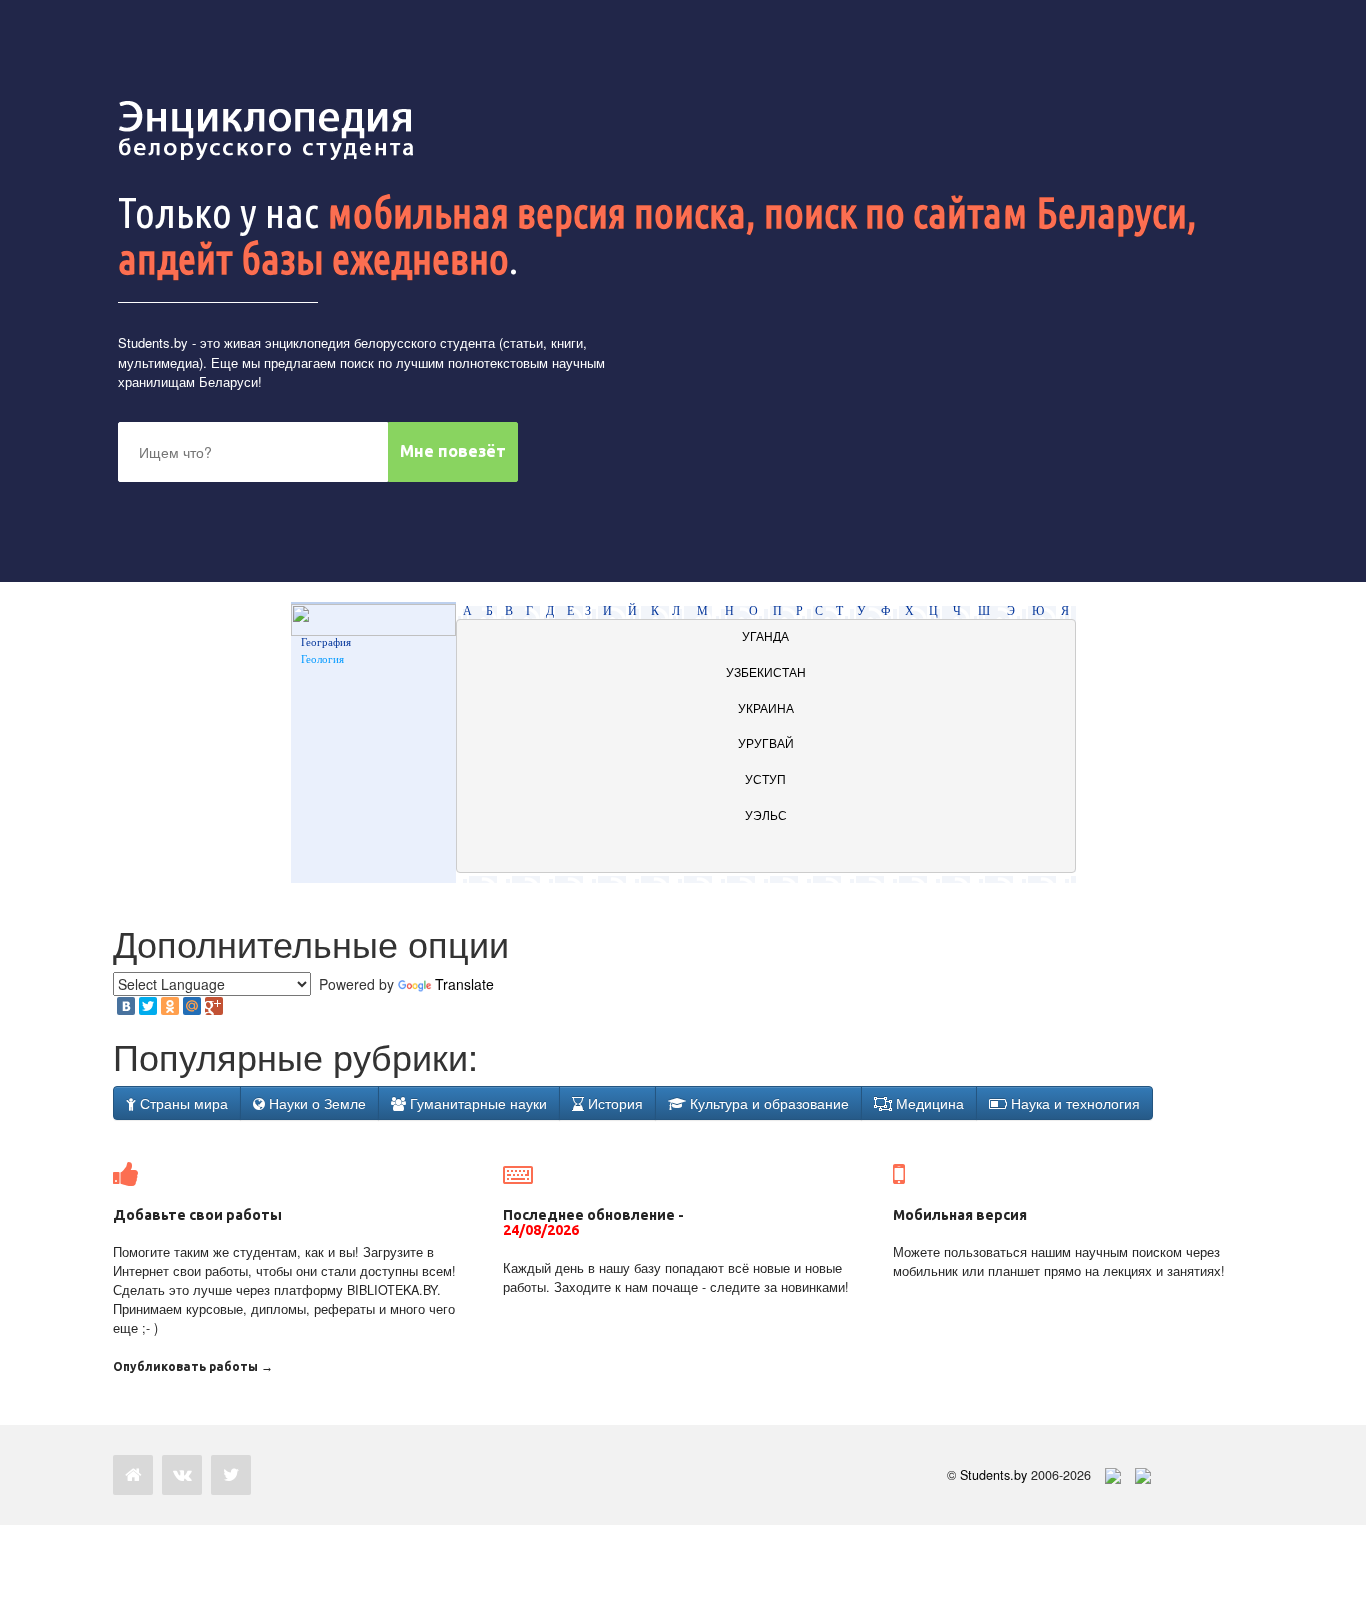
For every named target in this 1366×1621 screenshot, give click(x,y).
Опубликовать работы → (193, 1366)
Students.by (153, 342)
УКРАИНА (766, 709)
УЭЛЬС (766, 816)
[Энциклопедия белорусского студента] (268, 130)
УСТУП (765, 780)
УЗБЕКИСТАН (766, 673)
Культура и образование (767, 1103)
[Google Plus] (214, 1006)
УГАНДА (765, 637)
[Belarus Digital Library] (1108, 1475)
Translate (464, 984)
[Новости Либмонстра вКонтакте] (182, 1475)
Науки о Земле (315, 1103)
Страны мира (182, 1103)
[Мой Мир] (192, 1006)
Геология (322, 659)
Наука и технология (1073, 1103)
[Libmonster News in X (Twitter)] (231, 1475)
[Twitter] (148, 1006)
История (613, 1103)
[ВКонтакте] (126, 1006)
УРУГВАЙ (766, 744)
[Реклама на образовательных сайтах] (1143, 1475)
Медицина (928, 1103)
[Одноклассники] (170, 1006)
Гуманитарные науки (476, 1103)
